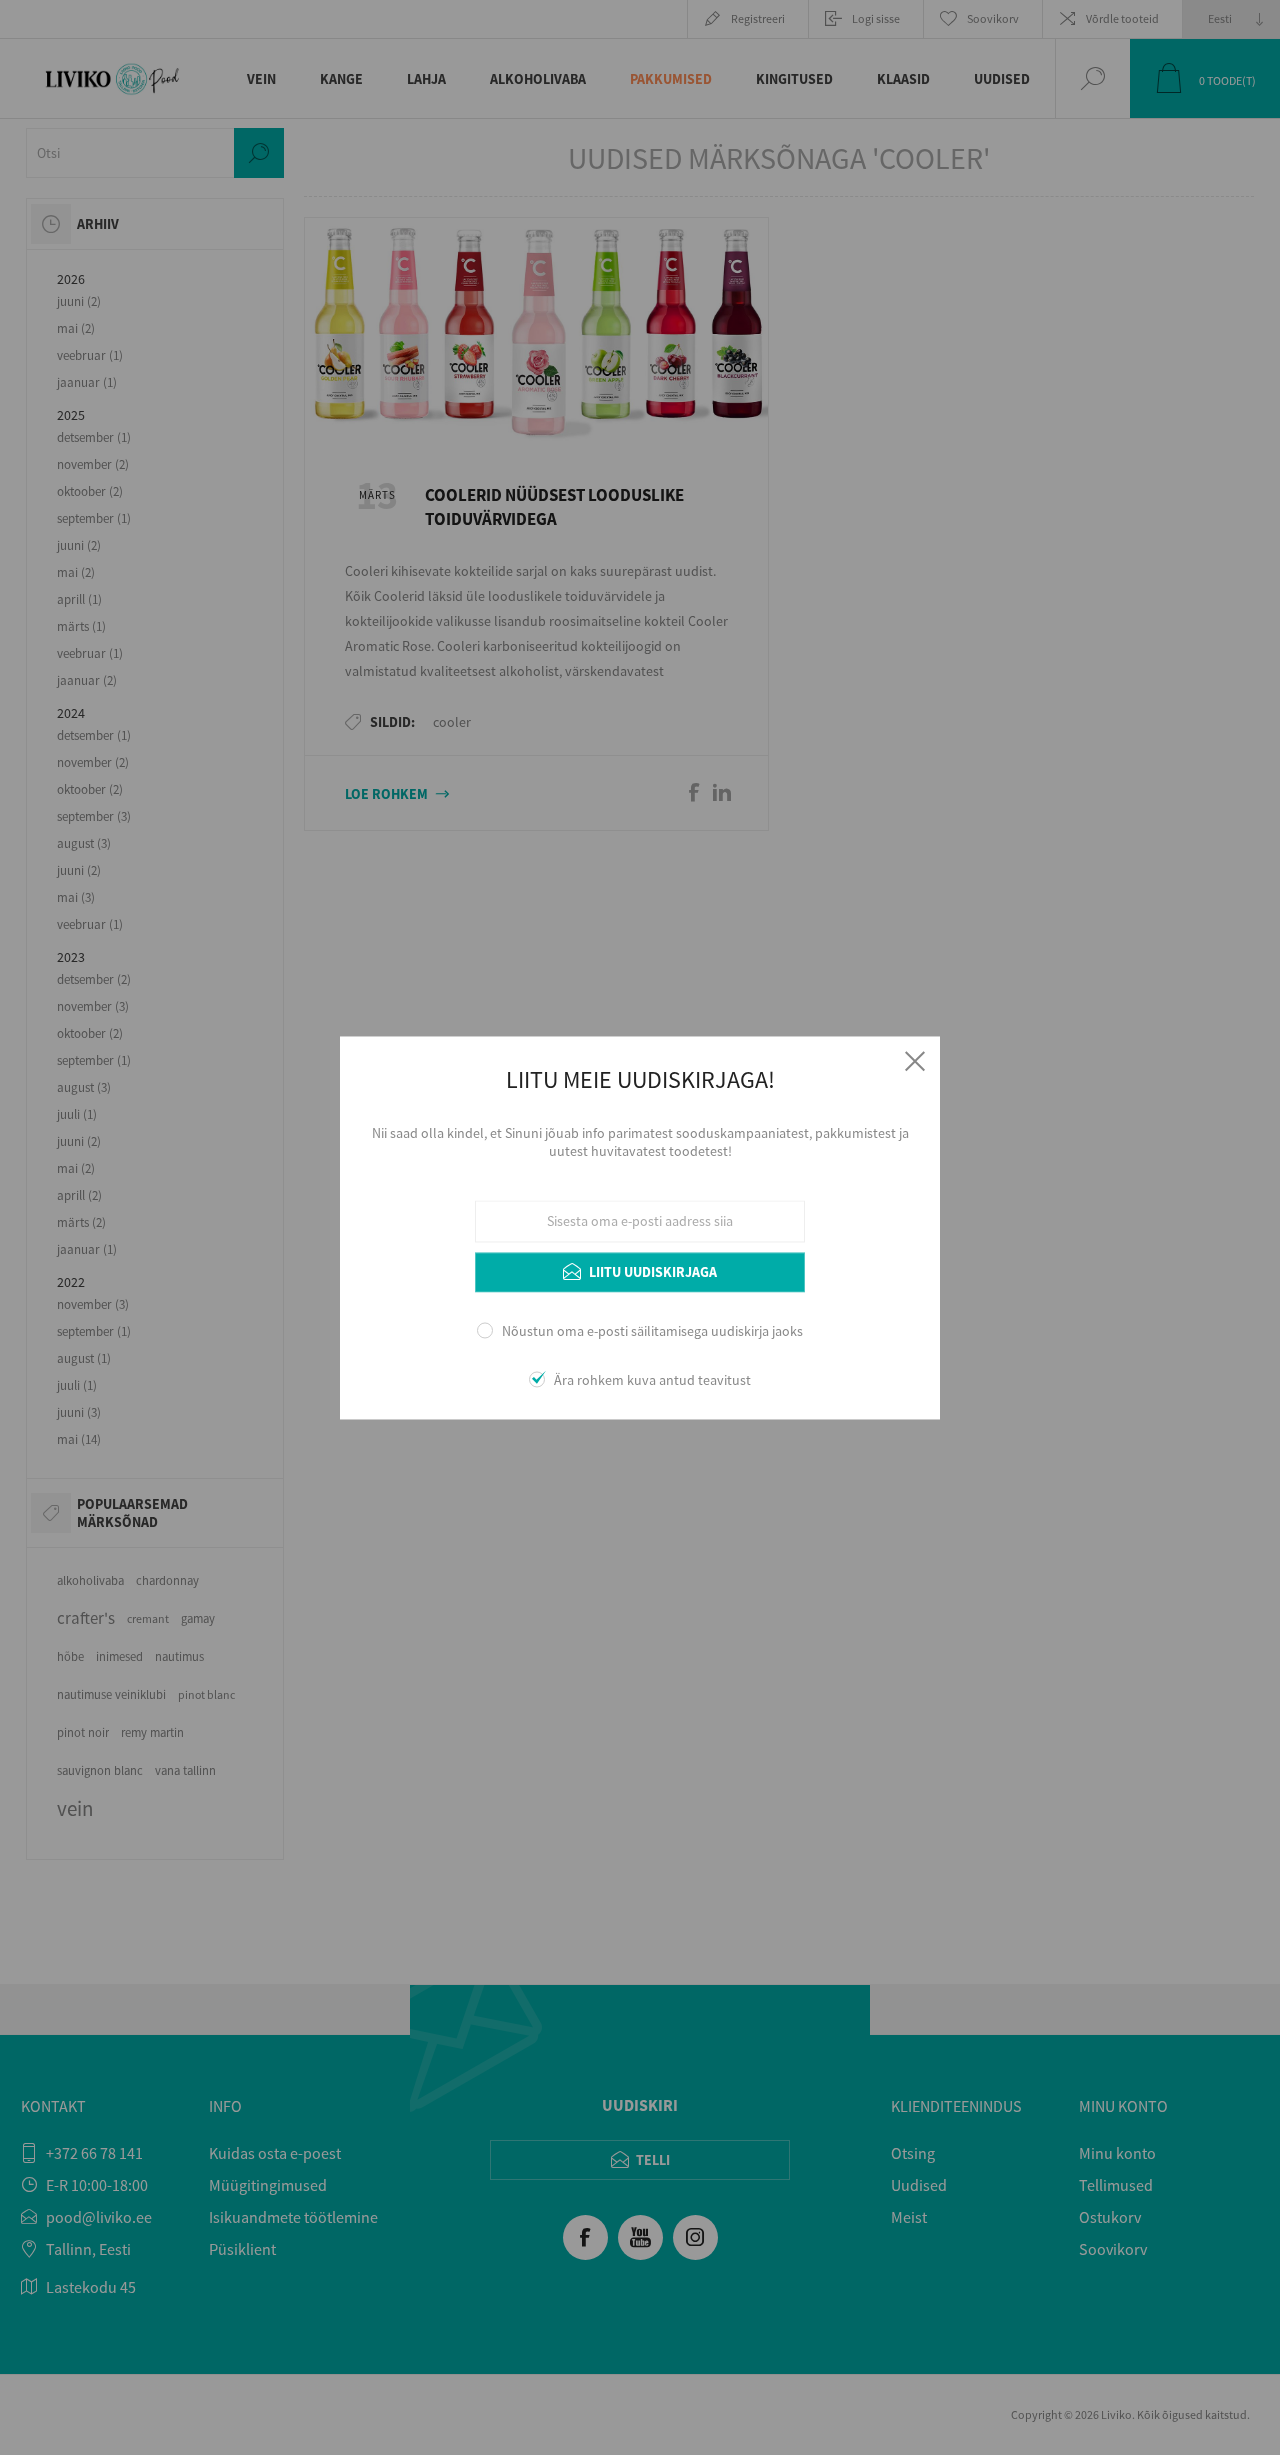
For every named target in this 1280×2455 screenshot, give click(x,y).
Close (915, 1061)
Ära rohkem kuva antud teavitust (652, 1380)
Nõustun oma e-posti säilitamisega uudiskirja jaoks (652, 1332)
